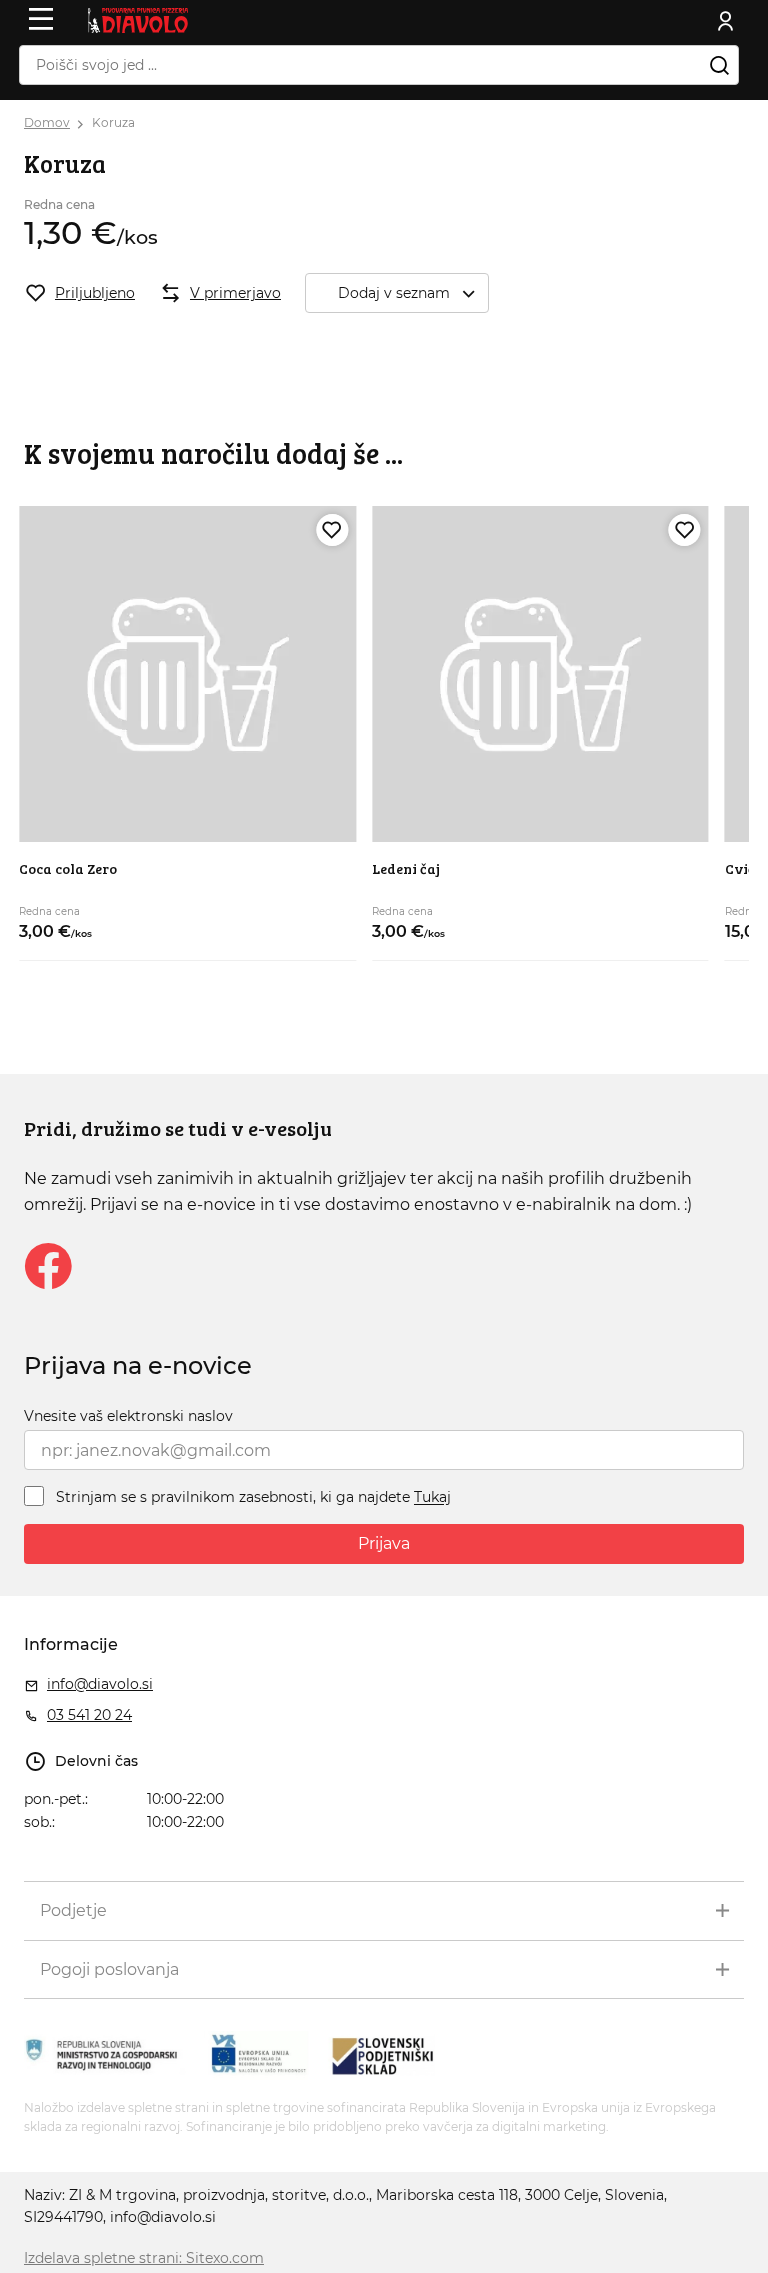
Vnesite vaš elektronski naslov (128, 1416)
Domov (47, 122)
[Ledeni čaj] (540, 674)
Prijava (384, 1543)
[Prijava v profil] (726, 21)
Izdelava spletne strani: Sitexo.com (144, 2258)
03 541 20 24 (89, 1715)
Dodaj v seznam (394, 293)
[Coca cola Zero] (187, 674)
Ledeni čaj (406, 868)
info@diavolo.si (100, 1684)
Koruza (113, 122)
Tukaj (432, 1498)
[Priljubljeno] (332, 530)
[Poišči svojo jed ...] (719, 65)
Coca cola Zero (68, 868)
